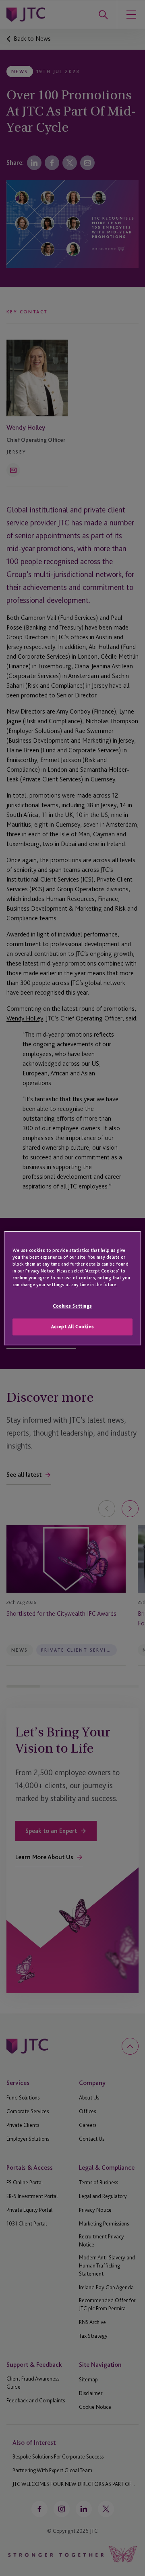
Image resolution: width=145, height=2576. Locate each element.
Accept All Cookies (72, 1327)
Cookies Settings (72, 1306)
